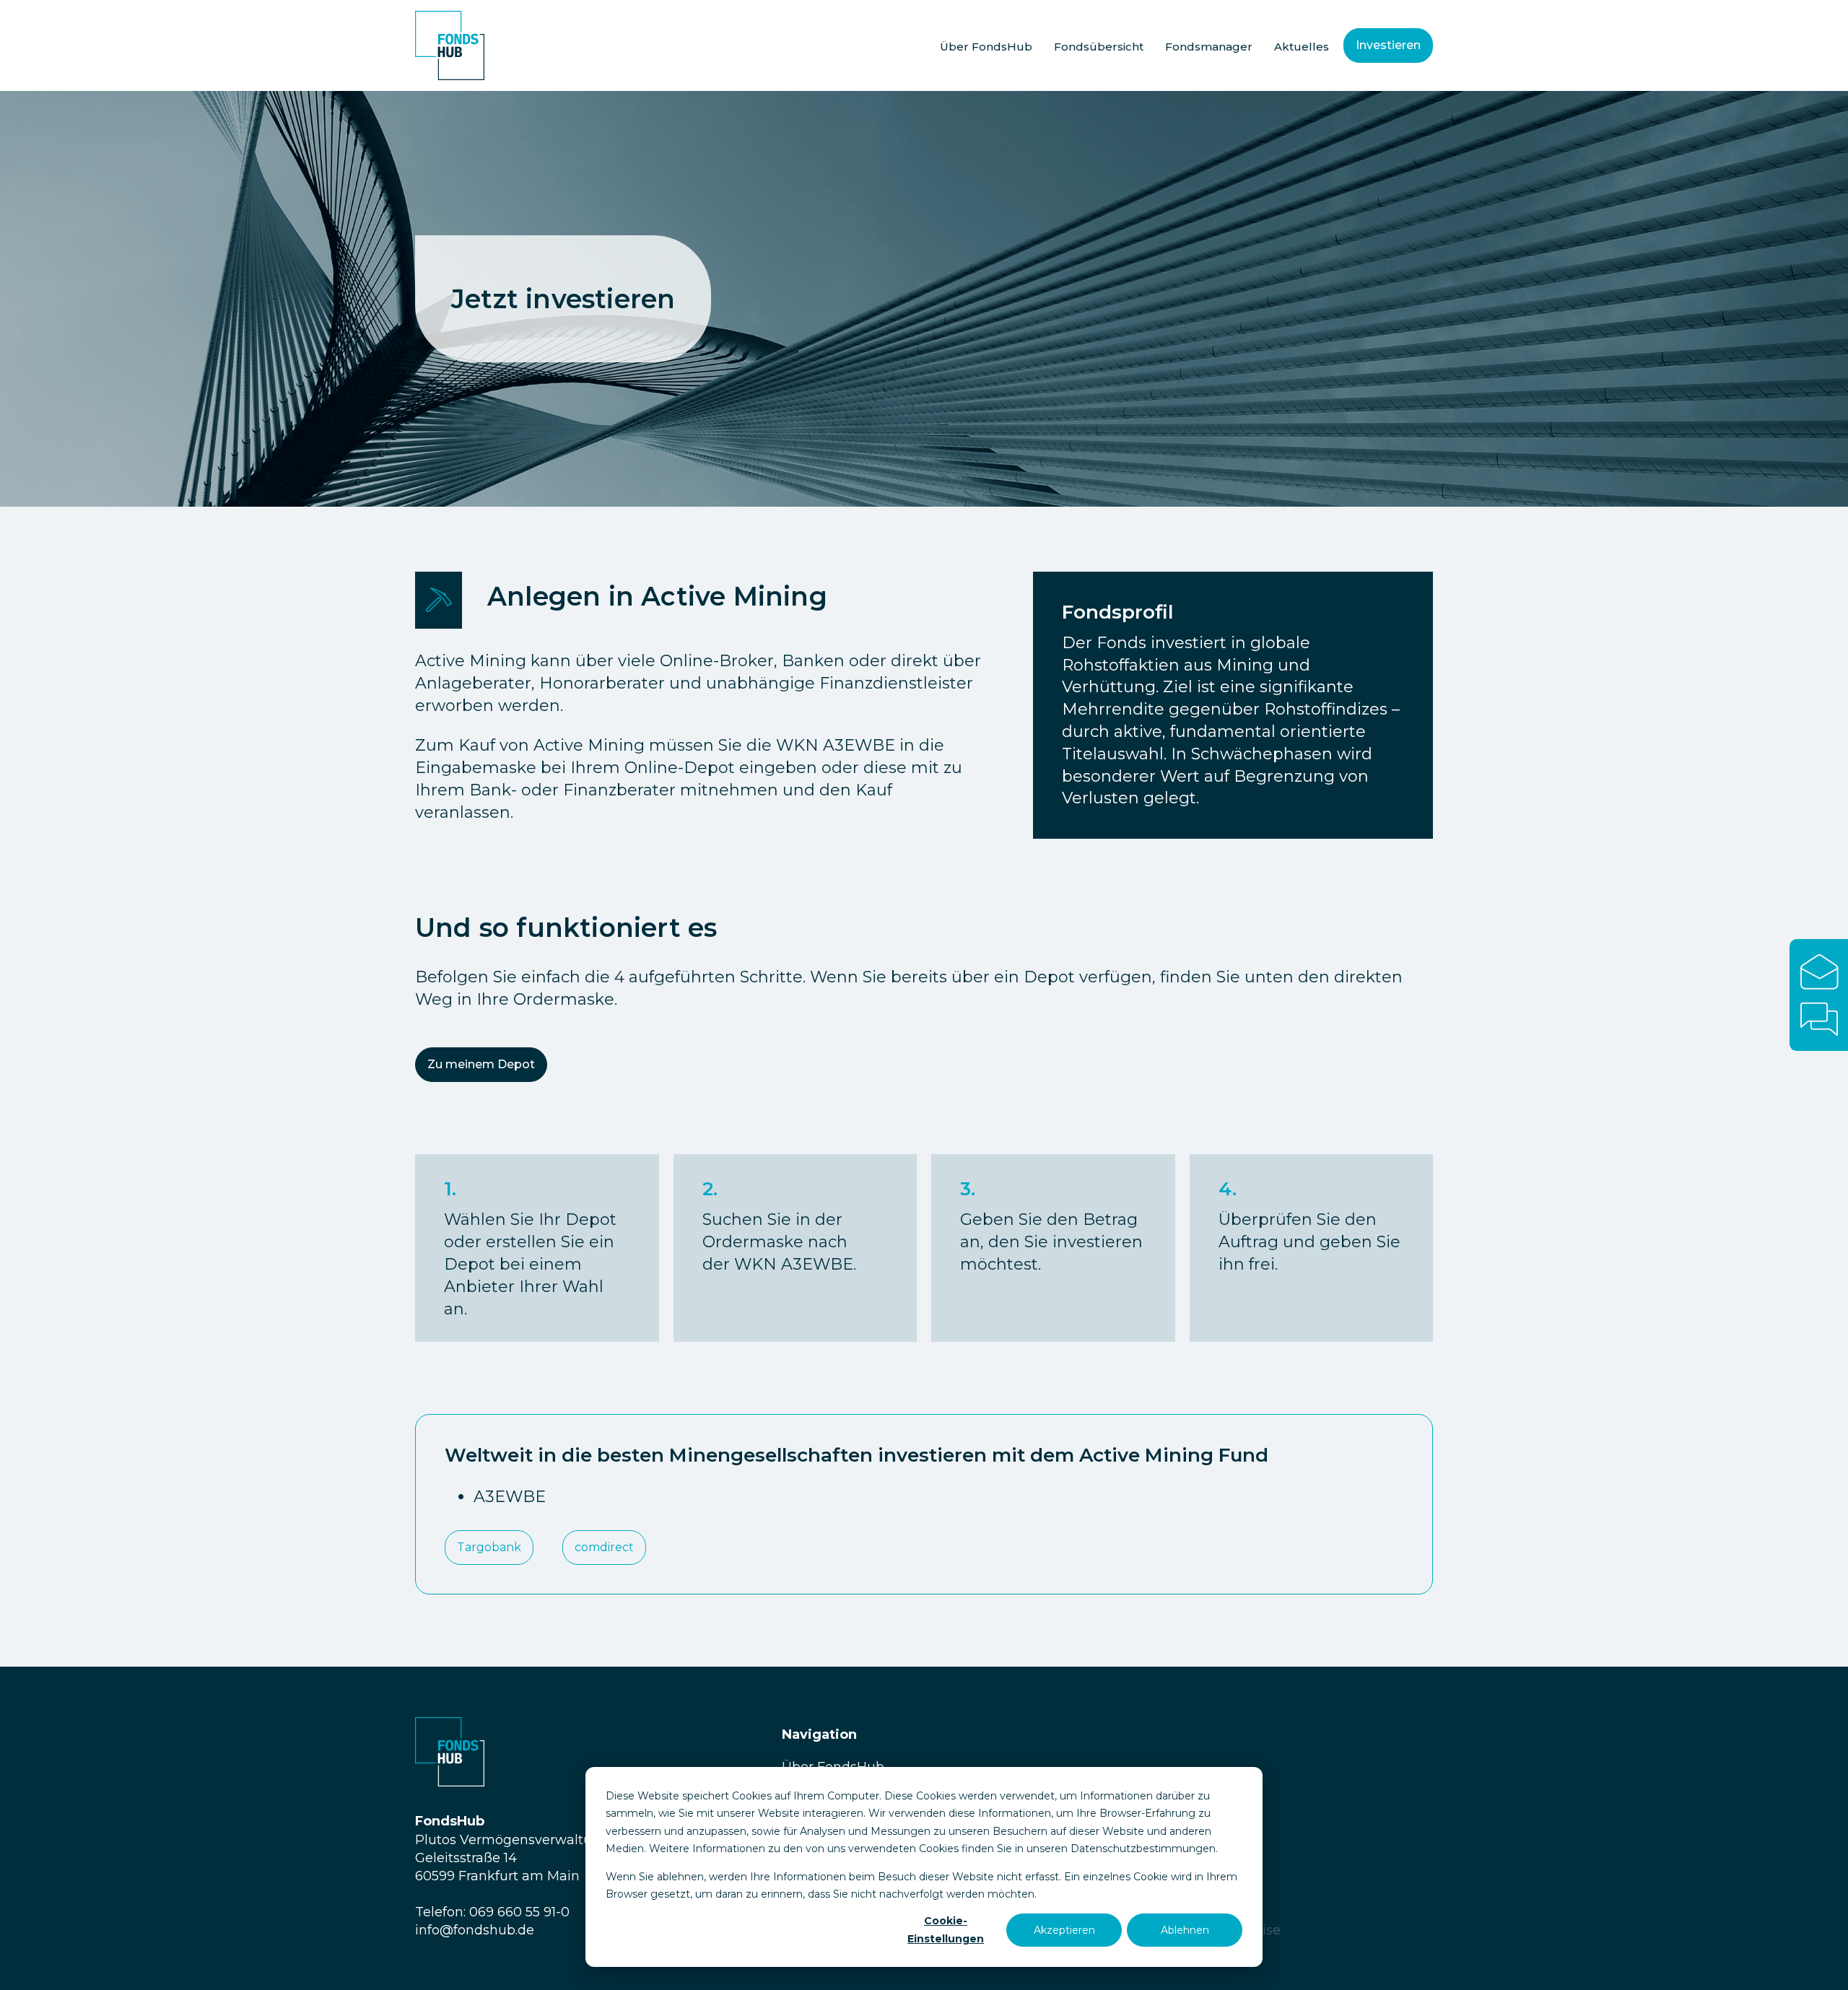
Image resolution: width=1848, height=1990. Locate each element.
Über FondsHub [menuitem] (986, 47)
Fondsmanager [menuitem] (1209, 47)
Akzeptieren (1064, 1930)
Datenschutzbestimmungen (1143, 1849)
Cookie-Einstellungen (946, 1930)
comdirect (604, 1547)
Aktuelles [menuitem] (1302, 47)
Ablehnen (1185, 1930)
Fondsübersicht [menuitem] (1099, 47)
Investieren (1388, 45)
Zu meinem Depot (481, 1064)
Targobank (489, 1547)
